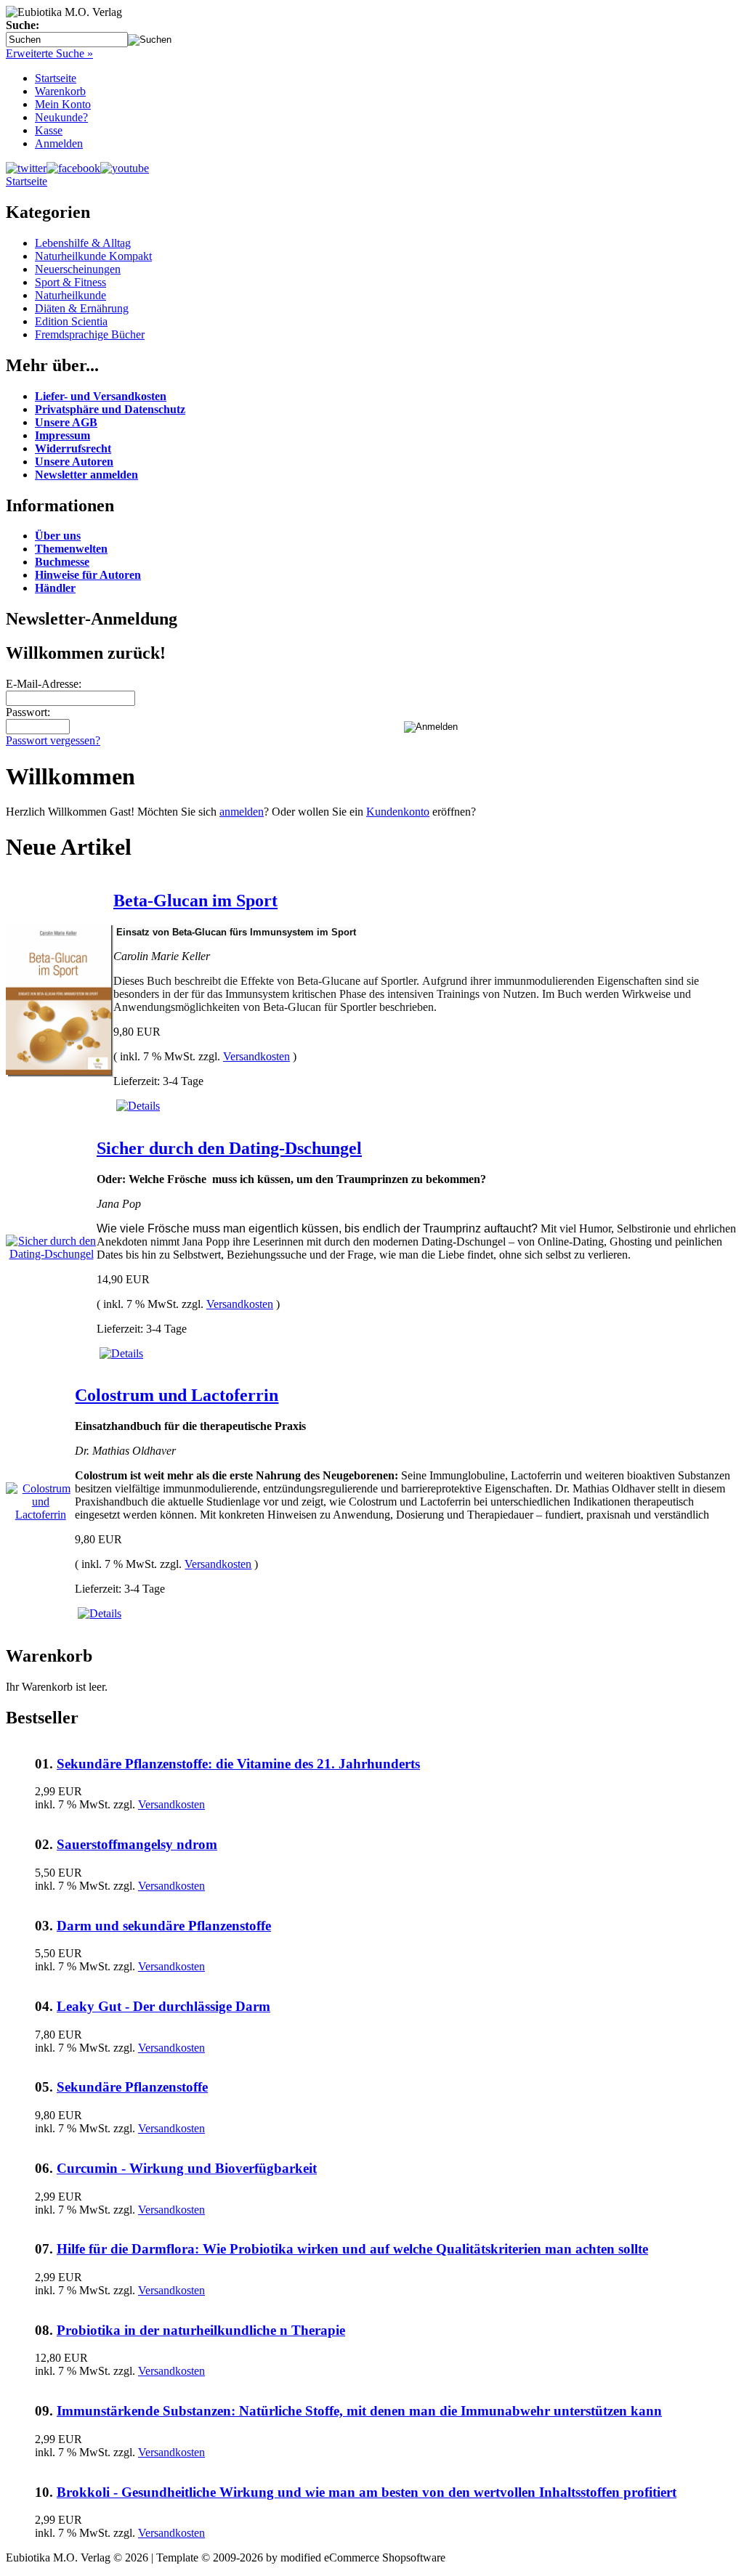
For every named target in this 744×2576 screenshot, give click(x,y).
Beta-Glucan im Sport (195, 901)
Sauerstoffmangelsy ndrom (137, 1844)
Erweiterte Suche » (49, 53)
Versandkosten (256, 1056)
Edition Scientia (71, 321)
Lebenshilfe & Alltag (83, 243)
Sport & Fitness (70, 282)
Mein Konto (63, 104)
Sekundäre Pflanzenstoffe (132, 2087)
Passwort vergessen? (53, 740)
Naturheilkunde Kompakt (93, 256)
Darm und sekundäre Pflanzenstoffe (164, 1926)
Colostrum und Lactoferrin (177, 1395)
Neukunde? (61, 117)
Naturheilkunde (70, 295)
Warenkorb (60, 91)
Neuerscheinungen (78, 269)
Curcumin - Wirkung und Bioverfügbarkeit (187, 2168)
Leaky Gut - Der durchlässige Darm (163, 2006)
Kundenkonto (398, 812)
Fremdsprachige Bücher (90, 334)
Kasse (49, 130)
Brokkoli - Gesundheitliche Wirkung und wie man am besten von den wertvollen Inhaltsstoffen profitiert (367, 2492)
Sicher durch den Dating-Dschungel (229, 1148)
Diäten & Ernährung (82, 308)
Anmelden (59, 143)
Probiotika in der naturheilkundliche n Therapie (201, 2330)
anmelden (242, 812)
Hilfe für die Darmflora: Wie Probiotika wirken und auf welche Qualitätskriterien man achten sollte (352, 2249)
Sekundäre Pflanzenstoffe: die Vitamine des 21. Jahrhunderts (238, 1764)
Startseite (56, 78)
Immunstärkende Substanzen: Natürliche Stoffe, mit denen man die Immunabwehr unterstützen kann (359, 2411)
